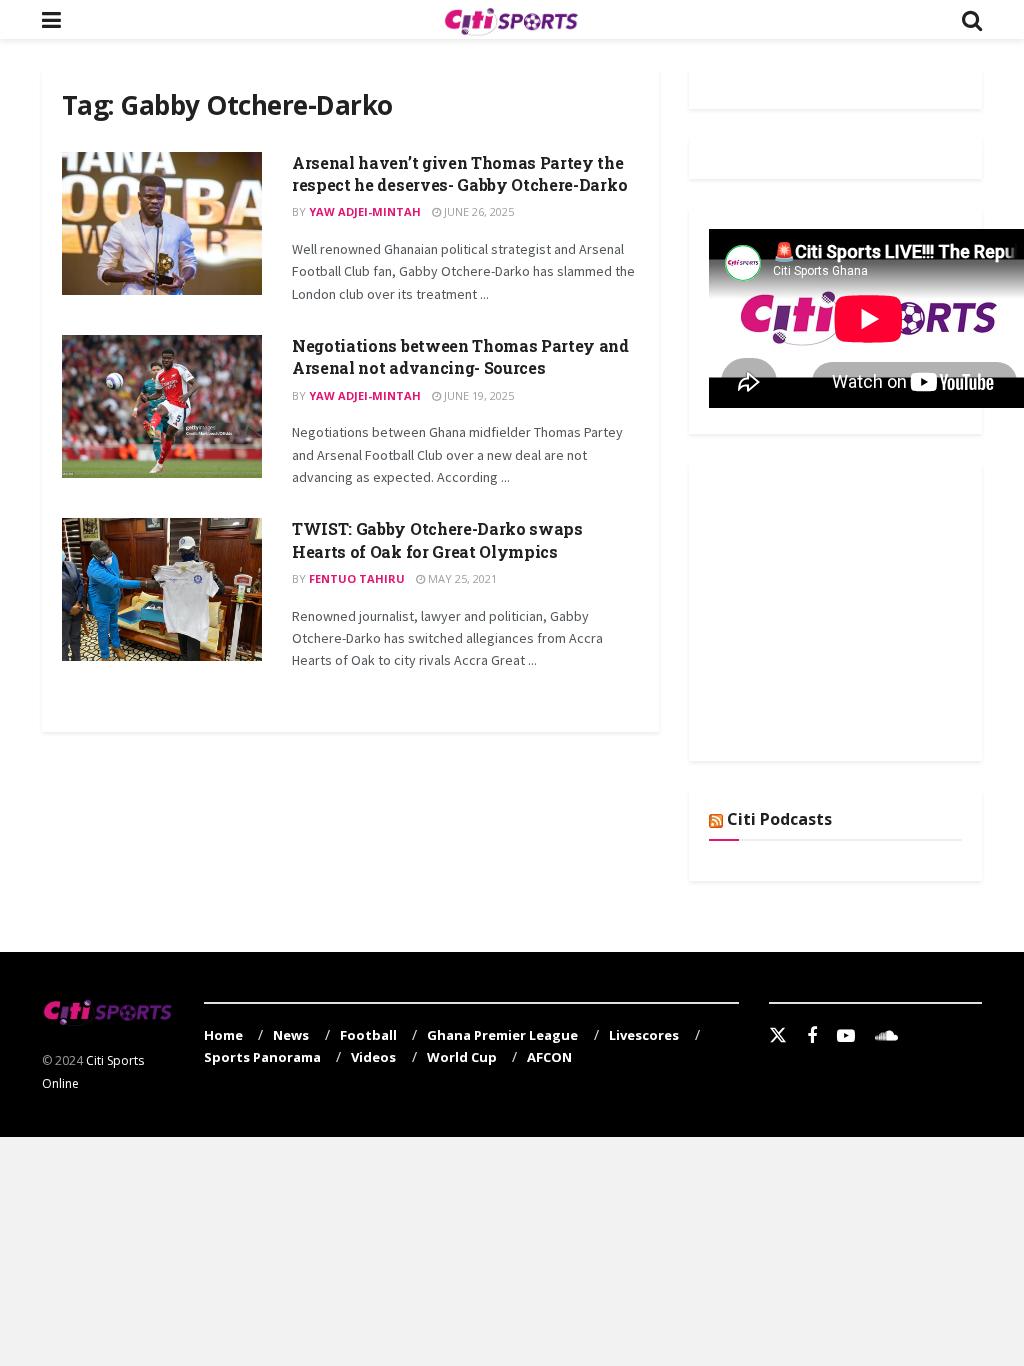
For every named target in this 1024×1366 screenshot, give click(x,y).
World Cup (462, 1057)
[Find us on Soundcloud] (886, 1036)
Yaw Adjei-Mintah (365, 211)
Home (223, 1035)
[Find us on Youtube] (846, 1036)
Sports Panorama (262, 1057)
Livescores (644, 1035)
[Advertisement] (859, 609)
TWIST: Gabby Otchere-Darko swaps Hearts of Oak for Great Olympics (437, 539)
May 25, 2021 (461, 578)
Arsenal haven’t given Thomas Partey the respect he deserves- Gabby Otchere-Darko (459, 173)
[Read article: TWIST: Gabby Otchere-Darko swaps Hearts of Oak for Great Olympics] (162, 589)
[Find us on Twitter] (778, 1036)
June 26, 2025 (477, 211)
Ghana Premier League (502, 1035)
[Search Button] (972, 19)
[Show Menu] (51, 19)
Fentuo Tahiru (357, 578)
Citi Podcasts (779, 819)
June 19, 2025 (477, 395)
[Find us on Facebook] (812, 1036)
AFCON (549, 1057)
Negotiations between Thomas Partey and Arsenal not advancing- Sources (460, 356)
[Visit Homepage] (511, 20)
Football (368, 1035)
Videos (373, 1057)
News (291, 1035)
